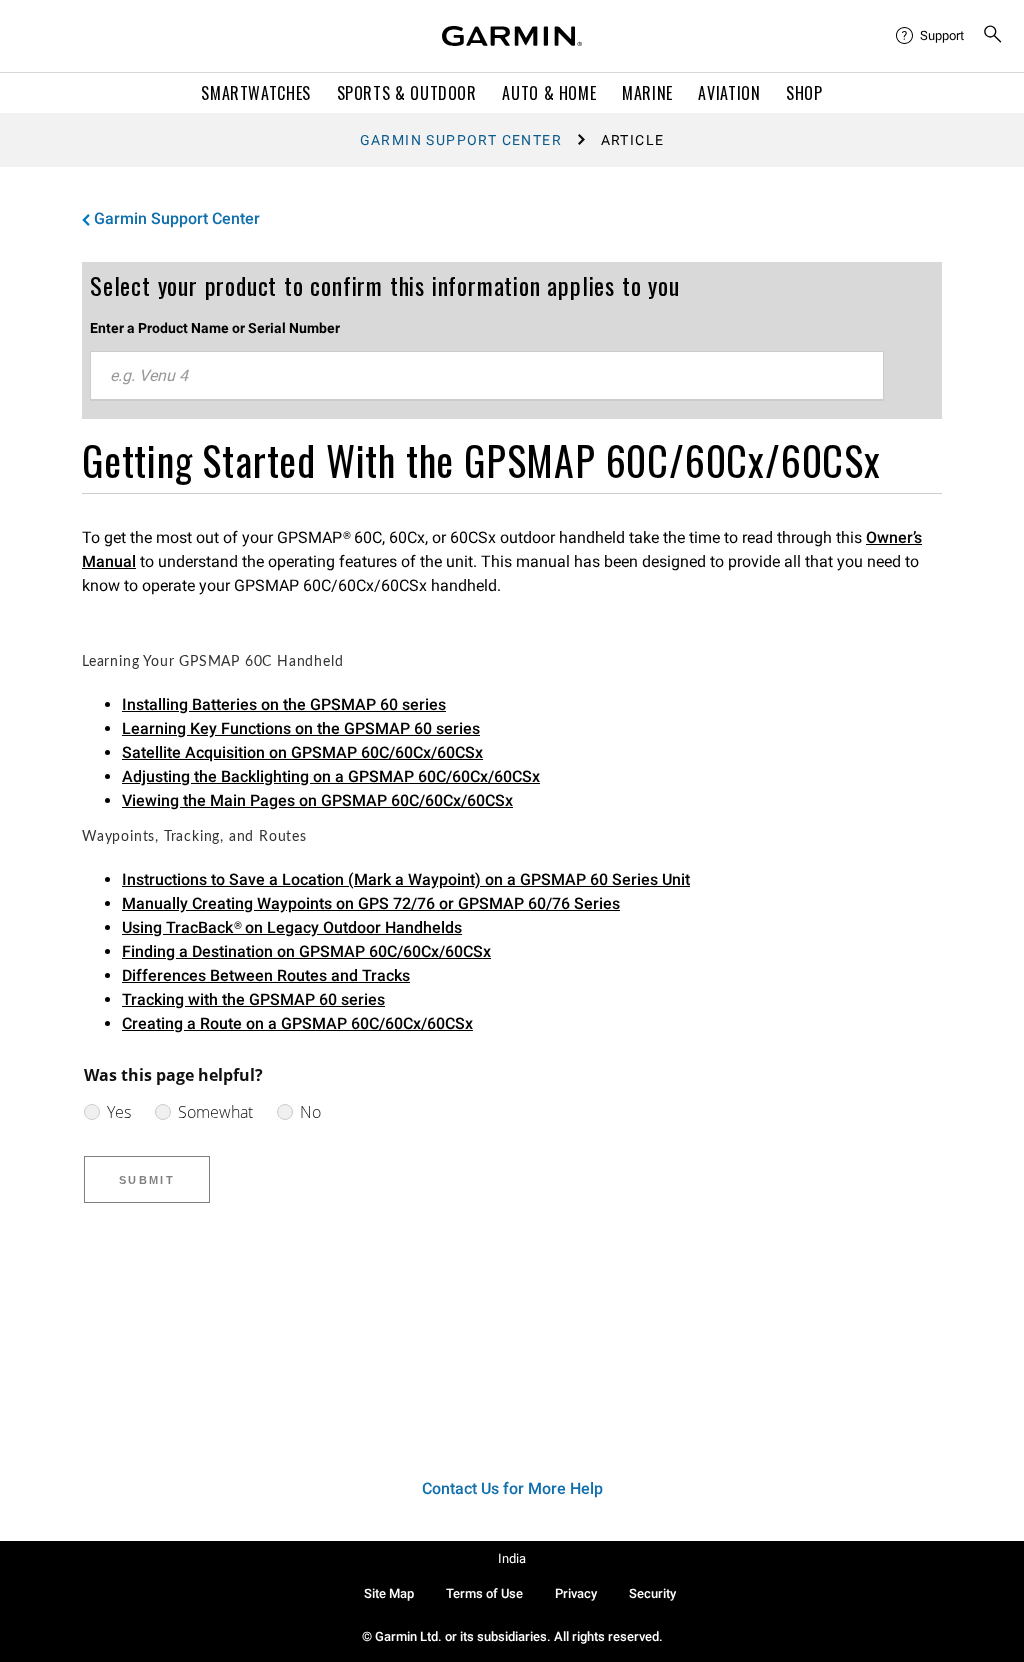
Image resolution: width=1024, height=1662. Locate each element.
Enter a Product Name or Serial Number (215, 328)
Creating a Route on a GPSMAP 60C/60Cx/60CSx (297, 1023)
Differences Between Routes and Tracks (266, 975)
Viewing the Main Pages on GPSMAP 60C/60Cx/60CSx (317, 800)
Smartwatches (256, 93)
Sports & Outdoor (407, 93)
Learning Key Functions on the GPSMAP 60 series (301, 728)
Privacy (576, 1593)
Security (652, 1593)
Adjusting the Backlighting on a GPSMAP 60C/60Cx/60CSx (331, 776)
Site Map (389, 1593)
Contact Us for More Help (512, 1488)
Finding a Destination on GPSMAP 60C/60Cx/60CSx (306, 951)
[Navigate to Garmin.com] (512, 36)
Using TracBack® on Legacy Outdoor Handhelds (292, 927)
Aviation (729, 93)
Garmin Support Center (461, 140)
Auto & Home (549, 93)
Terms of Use (484, 1593)
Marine (647, 93)
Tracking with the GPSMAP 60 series (253, 999)
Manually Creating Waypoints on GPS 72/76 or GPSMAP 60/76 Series (371, 903)
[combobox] (487, 376)
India (512, 1558)
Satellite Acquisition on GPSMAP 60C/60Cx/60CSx (302, 752)
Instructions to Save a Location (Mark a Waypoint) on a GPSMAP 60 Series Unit (406, 879)
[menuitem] (931, 36)
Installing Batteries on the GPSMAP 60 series (284, 704)
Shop (804, 93)
